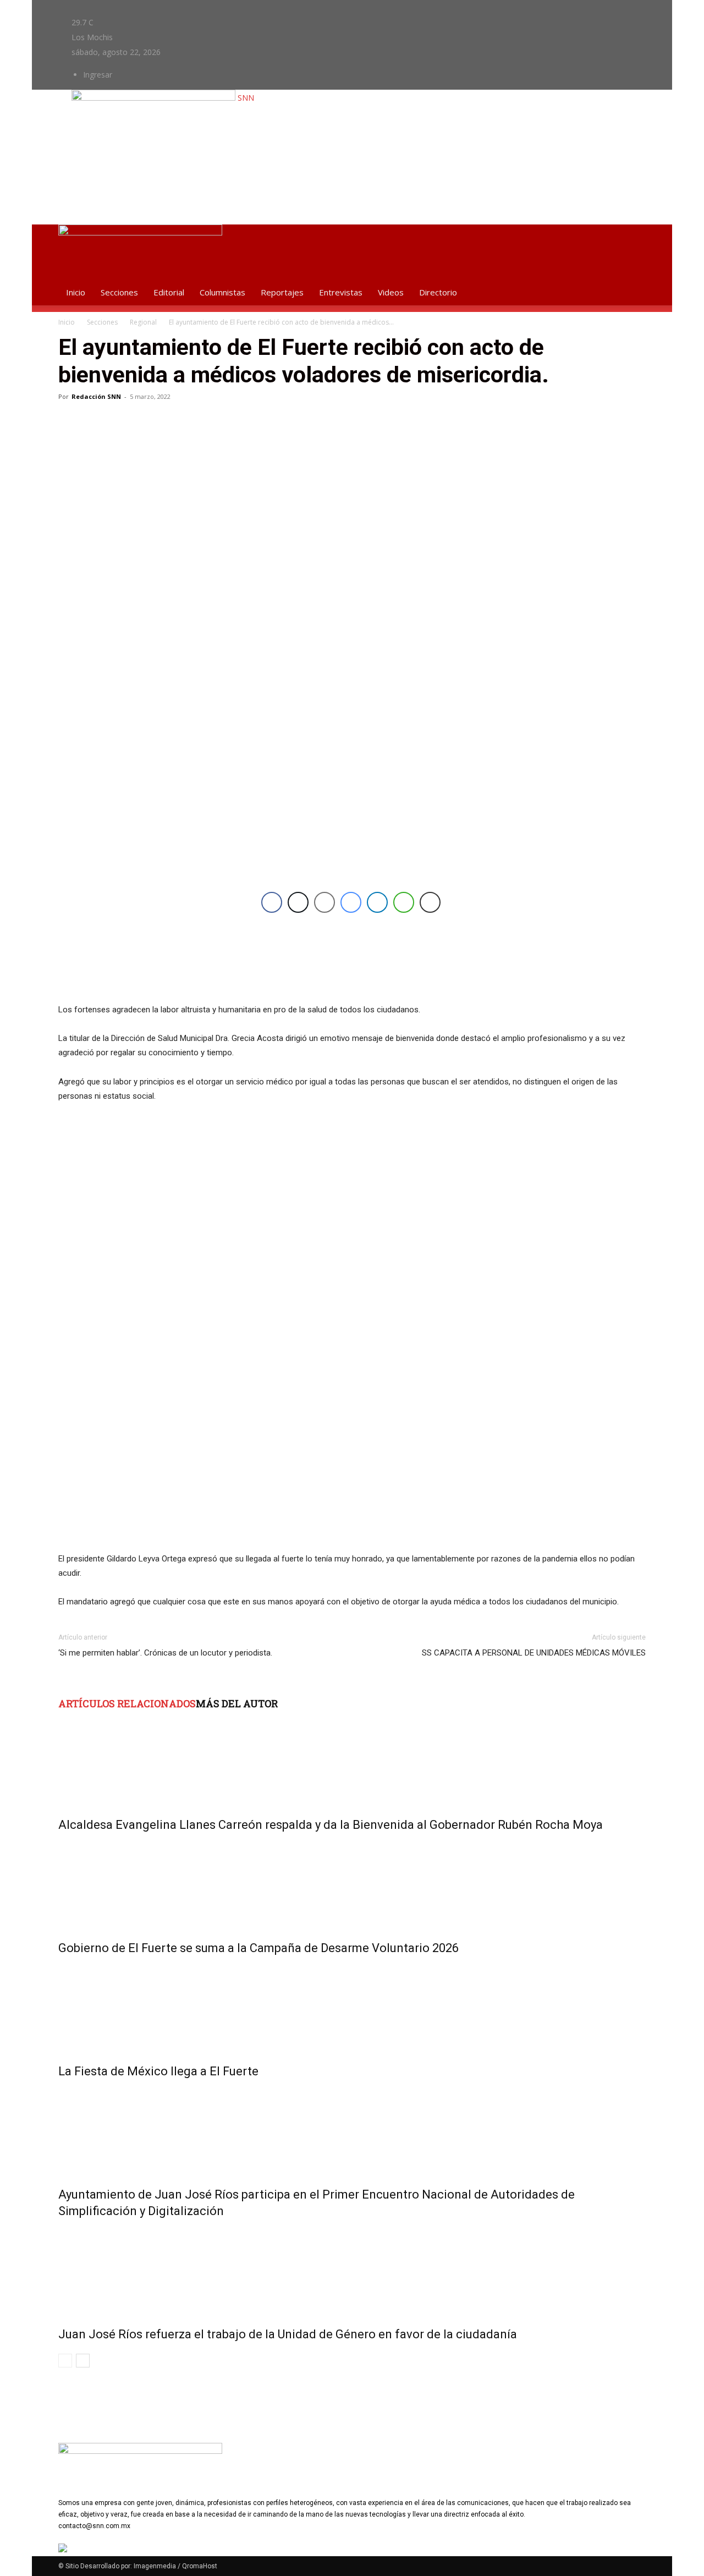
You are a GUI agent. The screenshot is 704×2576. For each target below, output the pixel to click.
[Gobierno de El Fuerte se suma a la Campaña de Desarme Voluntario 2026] (352, 1884)
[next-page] (83, 2361)
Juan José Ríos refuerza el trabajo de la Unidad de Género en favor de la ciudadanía (288, 2334)
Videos (391, 292)
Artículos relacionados (127, 1703)
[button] (632, 239)
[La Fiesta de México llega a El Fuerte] (352, 2007)
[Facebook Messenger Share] (351, 902)
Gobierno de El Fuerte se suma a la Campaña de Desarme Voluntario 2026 (258, 1948)
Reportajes (282, 292)
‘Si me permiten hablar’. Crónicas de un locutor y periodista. (165, 1653)
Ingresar (98, 75)
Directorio (438, 292)
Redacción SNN (96, 396)
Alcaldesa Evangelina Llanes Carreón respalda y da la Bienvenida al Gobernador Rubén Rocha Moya (331, 1825)
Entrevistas (341, 292)
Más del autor (237, 1703)
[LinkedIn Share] (377, 902)
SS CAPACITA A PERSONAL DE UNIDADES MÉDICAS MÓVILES (534, 1653)
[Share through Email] (324, 902)
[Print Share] (430, 902)
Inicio (76, 292)
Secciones (119, 292)
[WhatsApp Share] (404, 902)
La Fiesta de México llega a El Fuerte (158, 2071)
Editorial (169, 292)
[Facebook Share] (272, 902)
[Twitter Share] (298, 902)
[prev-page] (65, 2361)
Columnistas (222, 292)
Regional (143, 322)
